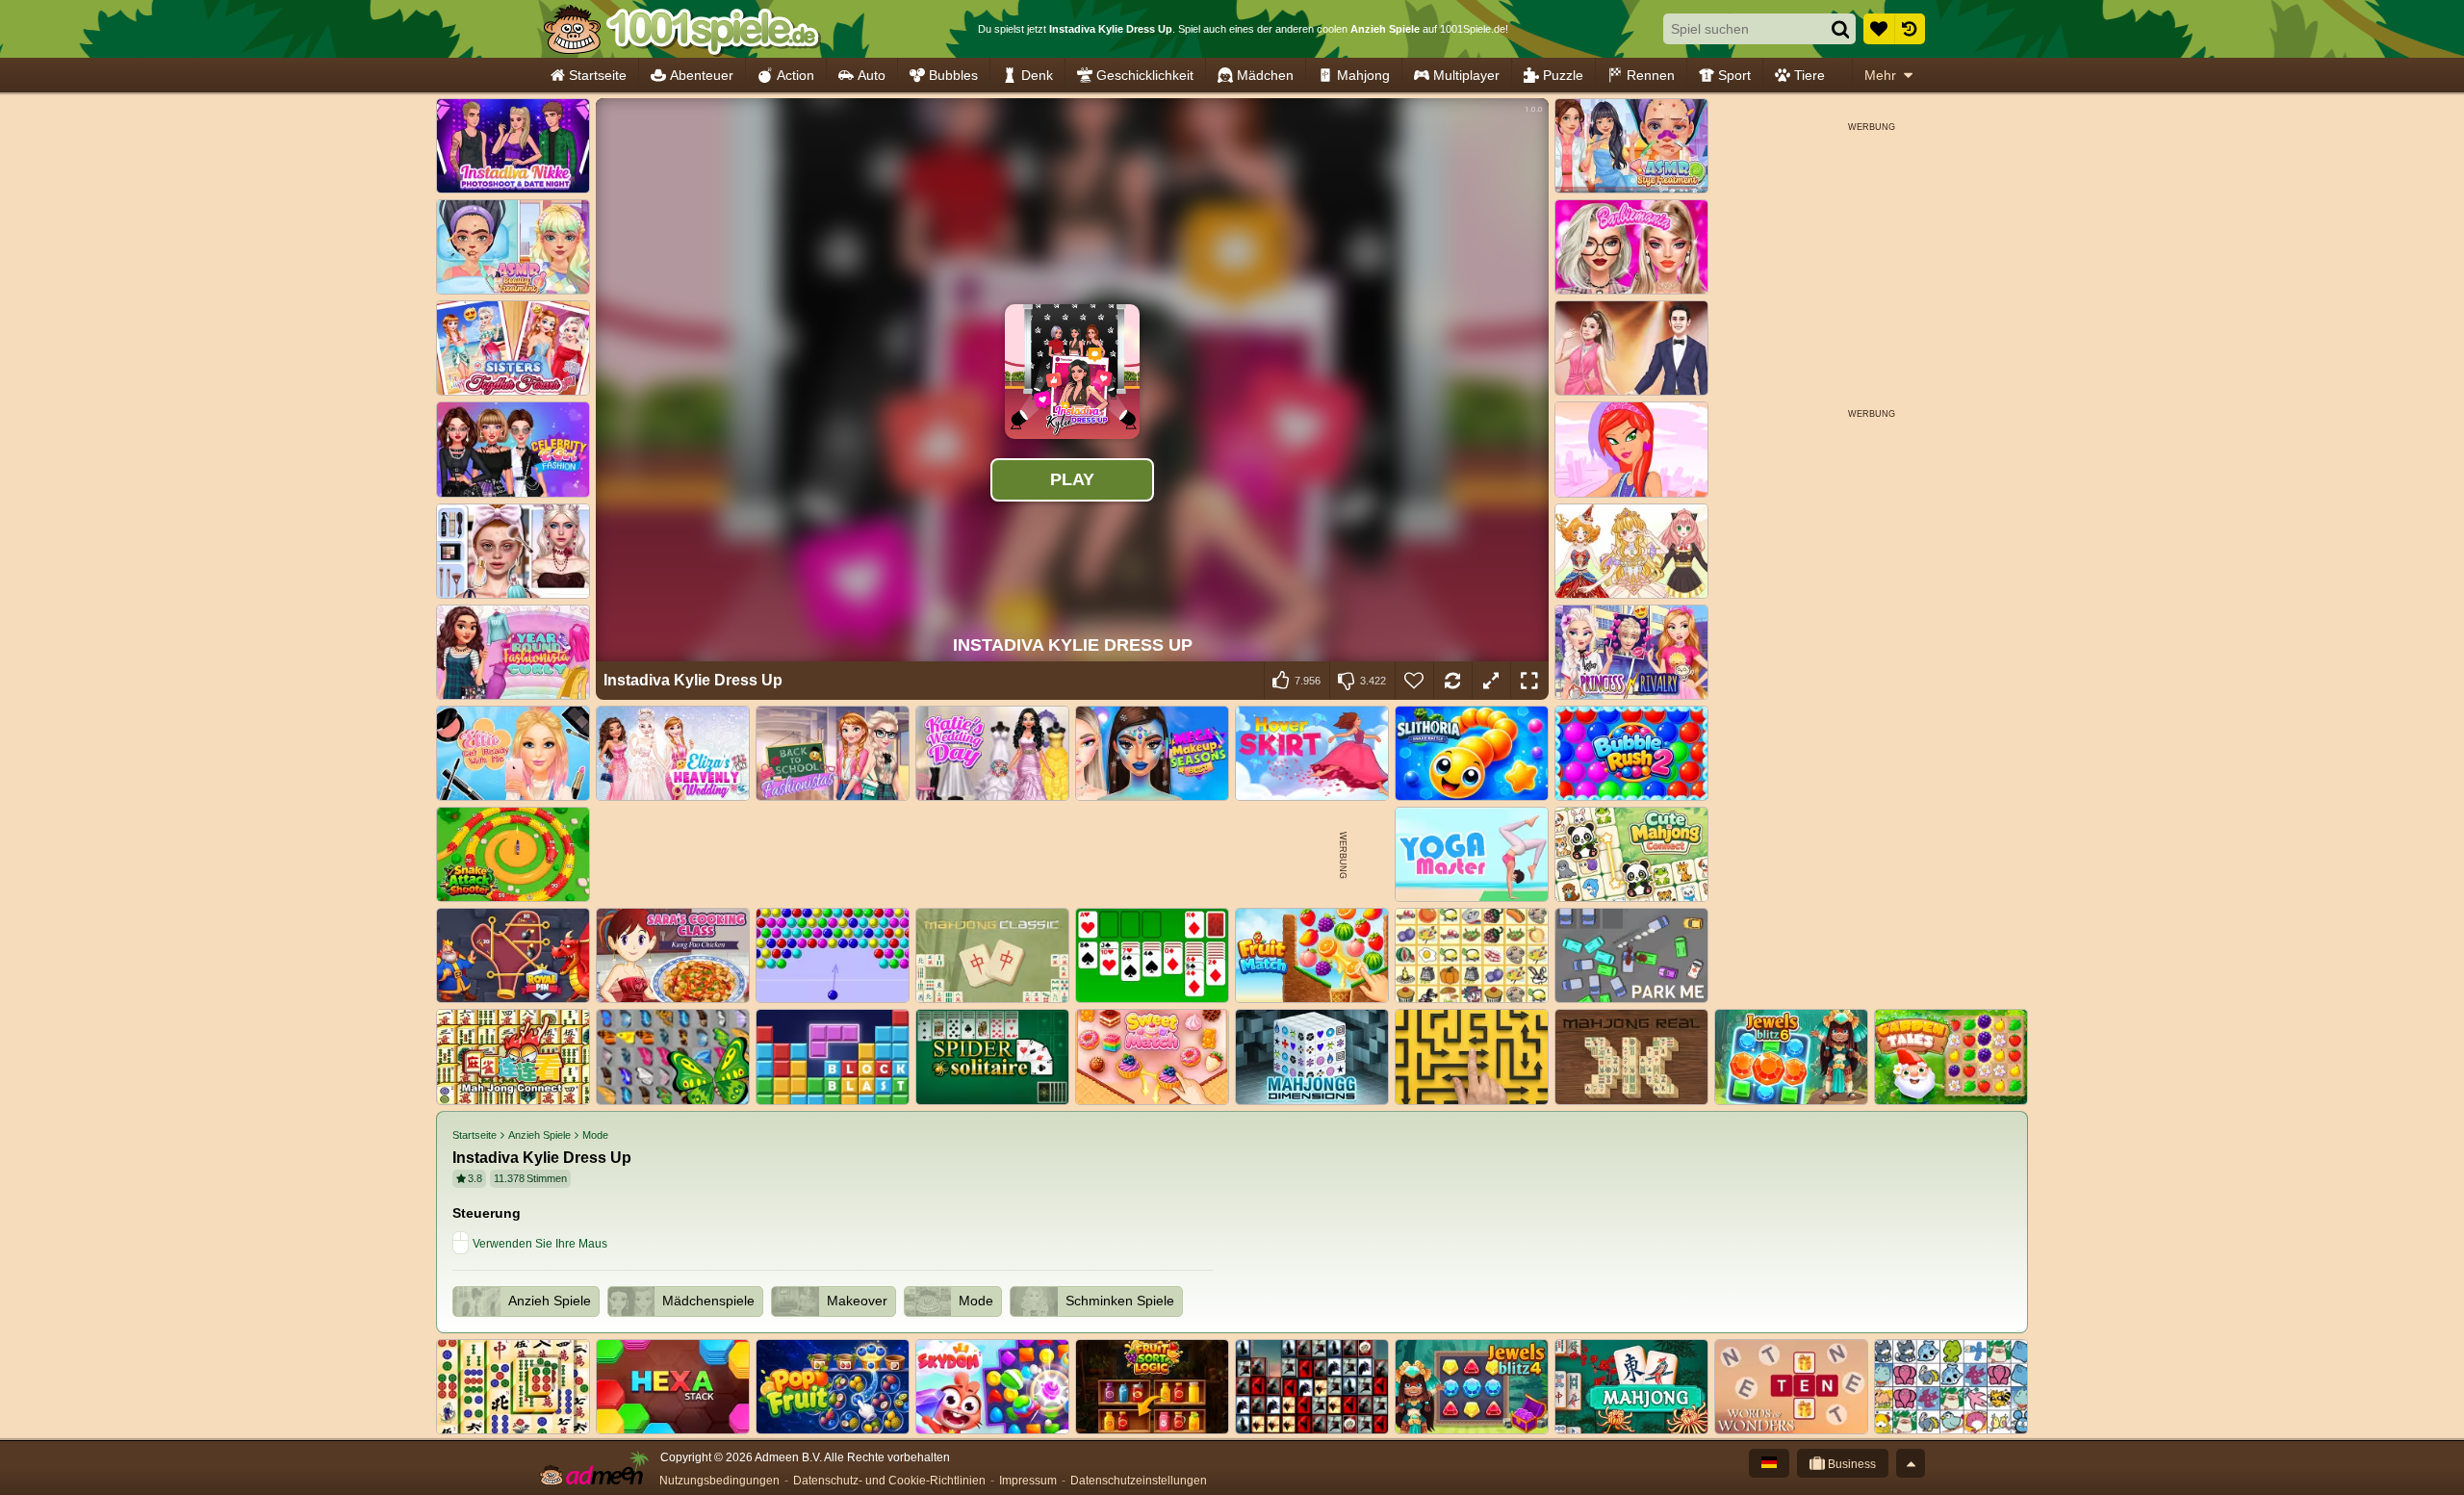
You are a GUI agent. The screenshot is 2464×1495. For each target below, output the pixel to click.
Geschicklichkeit (1145, 75)
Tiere (1809, 75)
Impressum (1028, 1481)
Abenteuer (702, 75)
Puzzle (1563, 75)
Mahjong (1363, 75)
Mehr (1880, 75)
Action (796, 75)
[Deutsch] (1769, 1463)
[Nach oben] (1911, 1463)
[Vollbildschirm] (1529, 681)
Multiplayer (1466, 75)
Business (1850, 1464)
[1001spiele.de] (681, 29)
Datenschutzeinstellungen (1139, 1481)
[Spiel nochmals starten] (1452, 681)
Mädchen (1265, 75)
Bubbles (953, 75)
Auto (872, 75)
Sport (1734, 75)
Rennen (1651, 75)
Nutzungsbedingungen (719, 1481)
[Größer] (1491, 681)
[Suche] (1840, 29)
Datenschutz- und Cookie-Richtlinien (889, 1481)
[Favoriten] (1879, 29)
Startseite (598, 75)
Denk (1037, 75)
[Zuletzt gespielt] (1910, 29)
